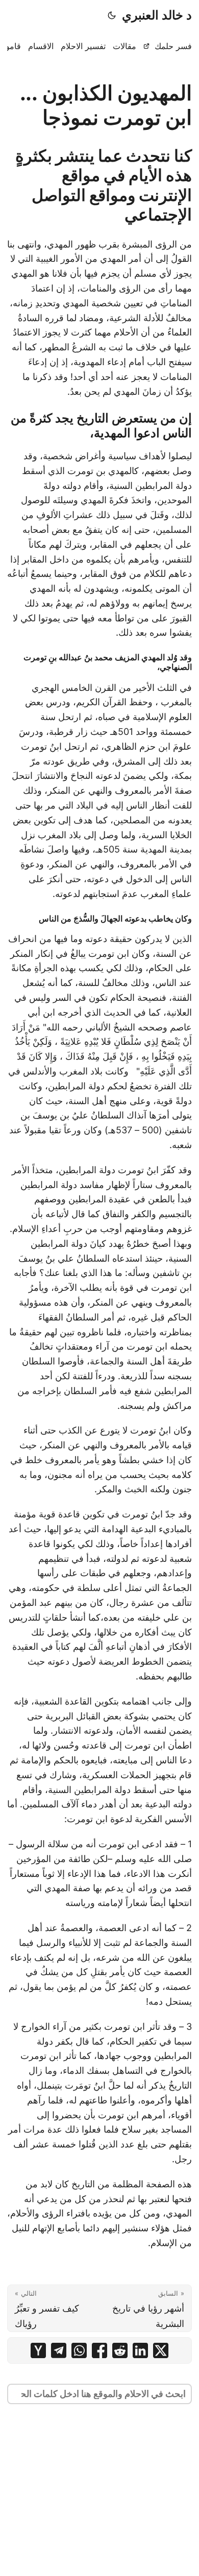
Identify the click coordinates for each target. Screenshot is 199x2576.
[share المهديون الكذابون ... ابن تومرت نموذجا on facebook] (99, 2350)
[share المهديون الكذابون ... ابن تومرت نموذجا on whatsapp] (79, 2350)
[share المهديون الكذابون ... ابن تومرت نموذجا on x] (161, 2350)
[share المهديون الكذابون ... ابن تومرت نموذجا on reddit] (120, 2350)
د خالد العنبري (157, 15)
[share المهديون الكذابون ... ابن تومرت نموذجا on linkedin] (140, 2350)
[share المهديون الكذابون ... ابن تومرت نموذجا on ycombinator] (38, 2350)
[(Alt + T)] (112, 15)
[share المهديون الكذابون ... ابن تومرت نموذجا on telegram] (59, 2350)
